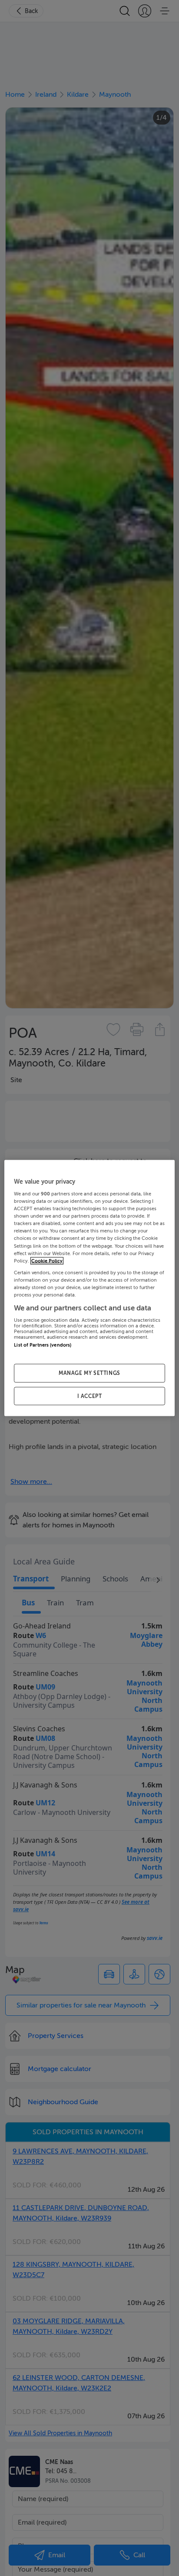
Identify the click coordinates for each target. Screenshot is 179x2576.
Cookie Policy (47, 1261)
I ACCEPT (90, 1396)
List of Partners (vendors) (43, 1345)
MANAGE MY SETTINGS (89, 1373)
